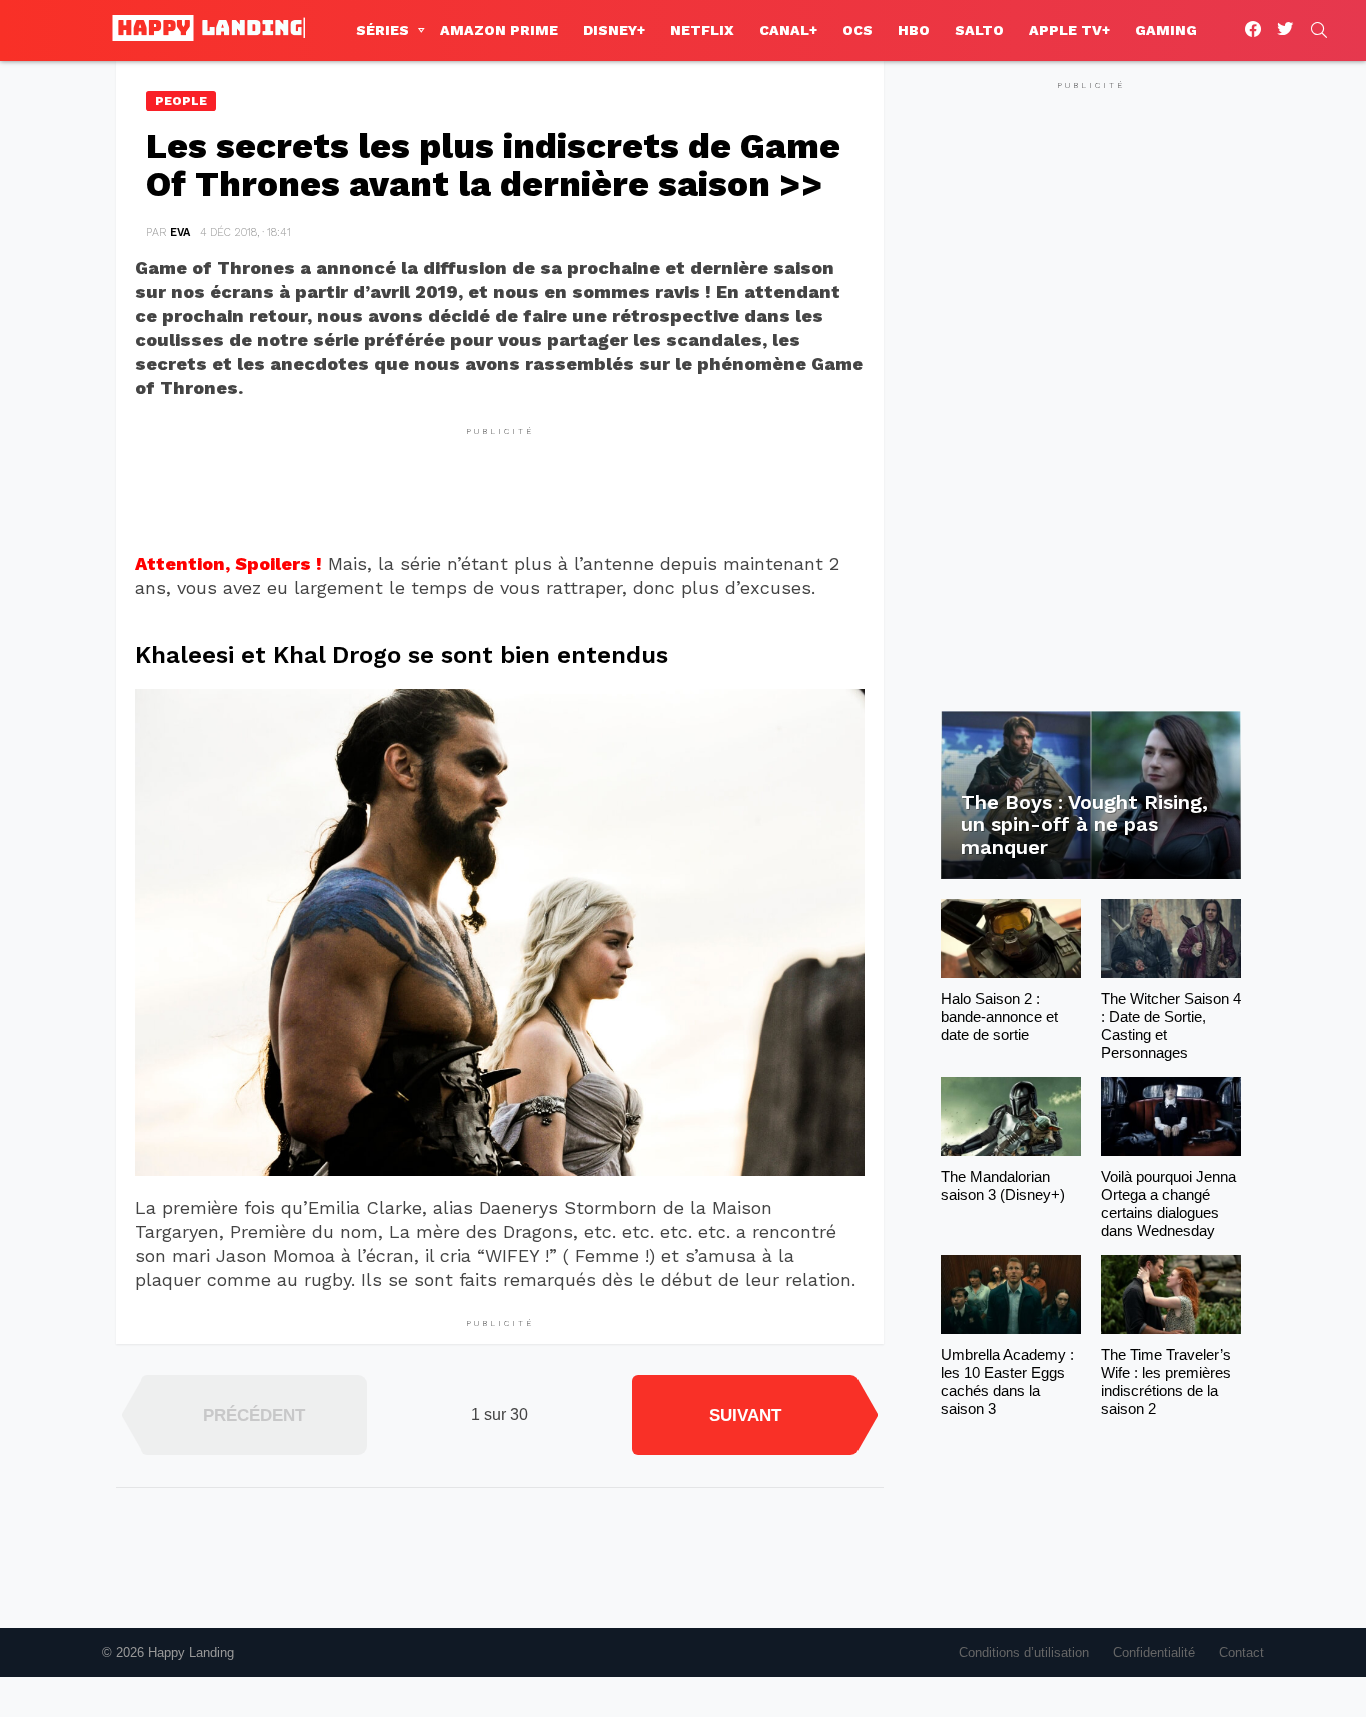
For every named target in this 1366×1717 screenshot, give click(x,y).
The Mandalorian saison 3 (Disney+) (1003, 1185)
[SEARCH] (1319, 30)
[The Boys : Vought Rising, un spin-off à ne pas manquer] (1091, 795)
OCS (857, 30)
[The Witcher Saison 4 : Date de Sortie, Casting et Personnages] (1171, 938)
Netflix (702, 30)
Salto (979, 30)
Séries (382, 30)
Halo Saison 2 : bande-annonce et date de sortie (999, 1016)
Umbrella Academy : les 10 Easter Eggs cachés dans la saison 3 (1007, 1381)
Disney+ (614, 30)
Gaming (1166, 30)
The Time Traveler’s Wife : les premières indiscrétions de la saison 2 (1166, 1381)
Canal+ (788, 30)
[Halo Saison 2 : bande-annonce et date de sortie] (1011, 938)
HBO (914, 30)
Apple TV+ (1069, 30)
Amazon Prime (499, 30)
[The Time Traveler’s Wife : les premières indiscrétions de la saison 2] (1171, 1294)
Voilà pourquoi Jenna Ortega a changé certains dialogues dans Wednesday (1168, 1203)
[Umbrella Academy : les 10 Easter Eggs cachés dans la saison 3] (1011, 1294)
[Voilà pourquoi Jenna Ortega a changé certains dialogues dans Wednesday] (1171, 1116)
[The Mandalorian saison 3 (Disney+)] (1011, 1116)
